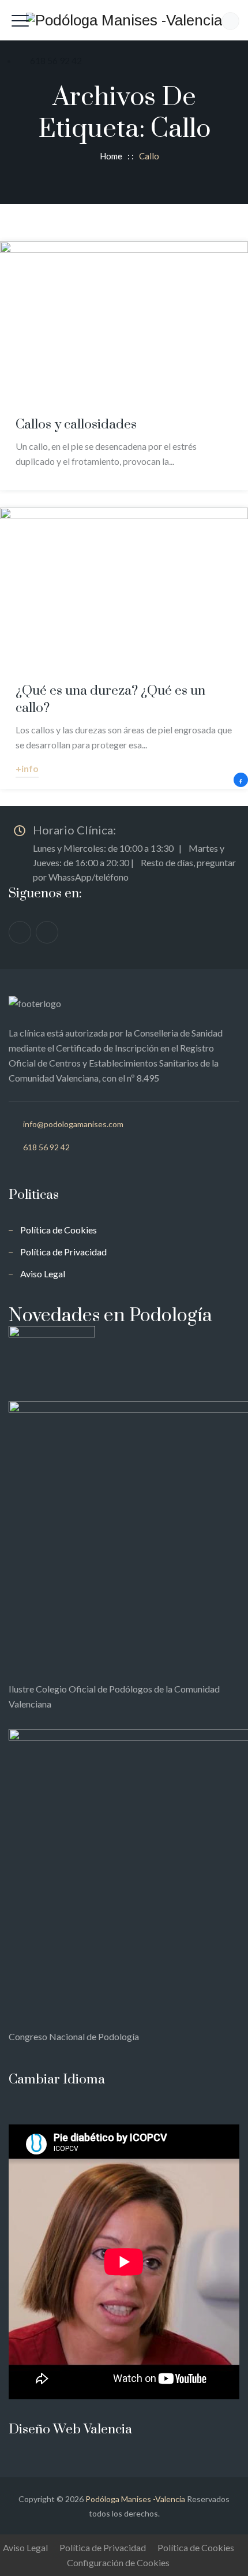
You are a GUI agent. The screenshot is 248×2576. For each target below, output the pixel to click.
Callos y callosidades (76, 425)
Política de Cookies (59, 1230)
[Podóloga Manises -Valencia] (124, 20)
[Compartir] (241, 780)
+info (27, 768)
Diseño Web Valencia (70, 2430)
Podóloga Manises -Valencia (135, 2499)
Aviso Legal (43, 1274)
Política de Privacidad (63, 1252)
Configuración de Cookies (118, 2562)
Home (109, 156)
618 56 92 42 (46, 1147)
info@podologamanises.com (73, 1124)
